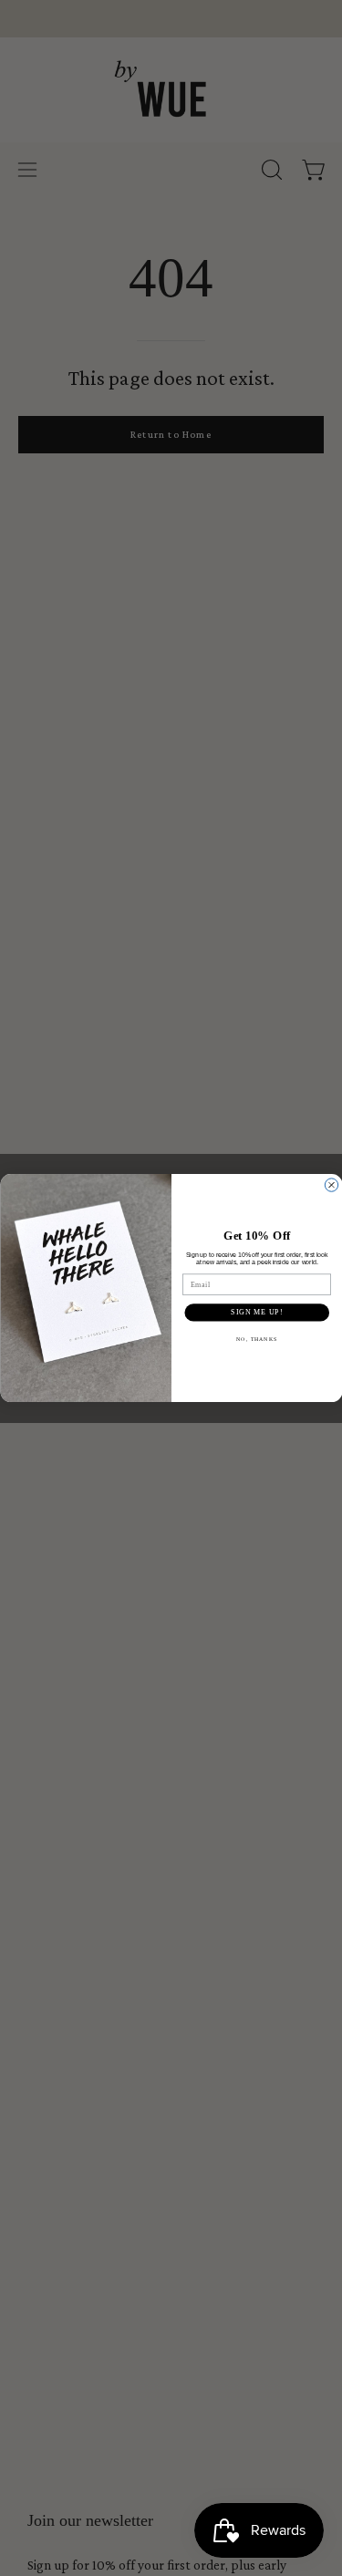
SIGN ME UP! (257, 1313)
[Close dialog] (331, 1185)
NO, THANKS (257, 1339)
